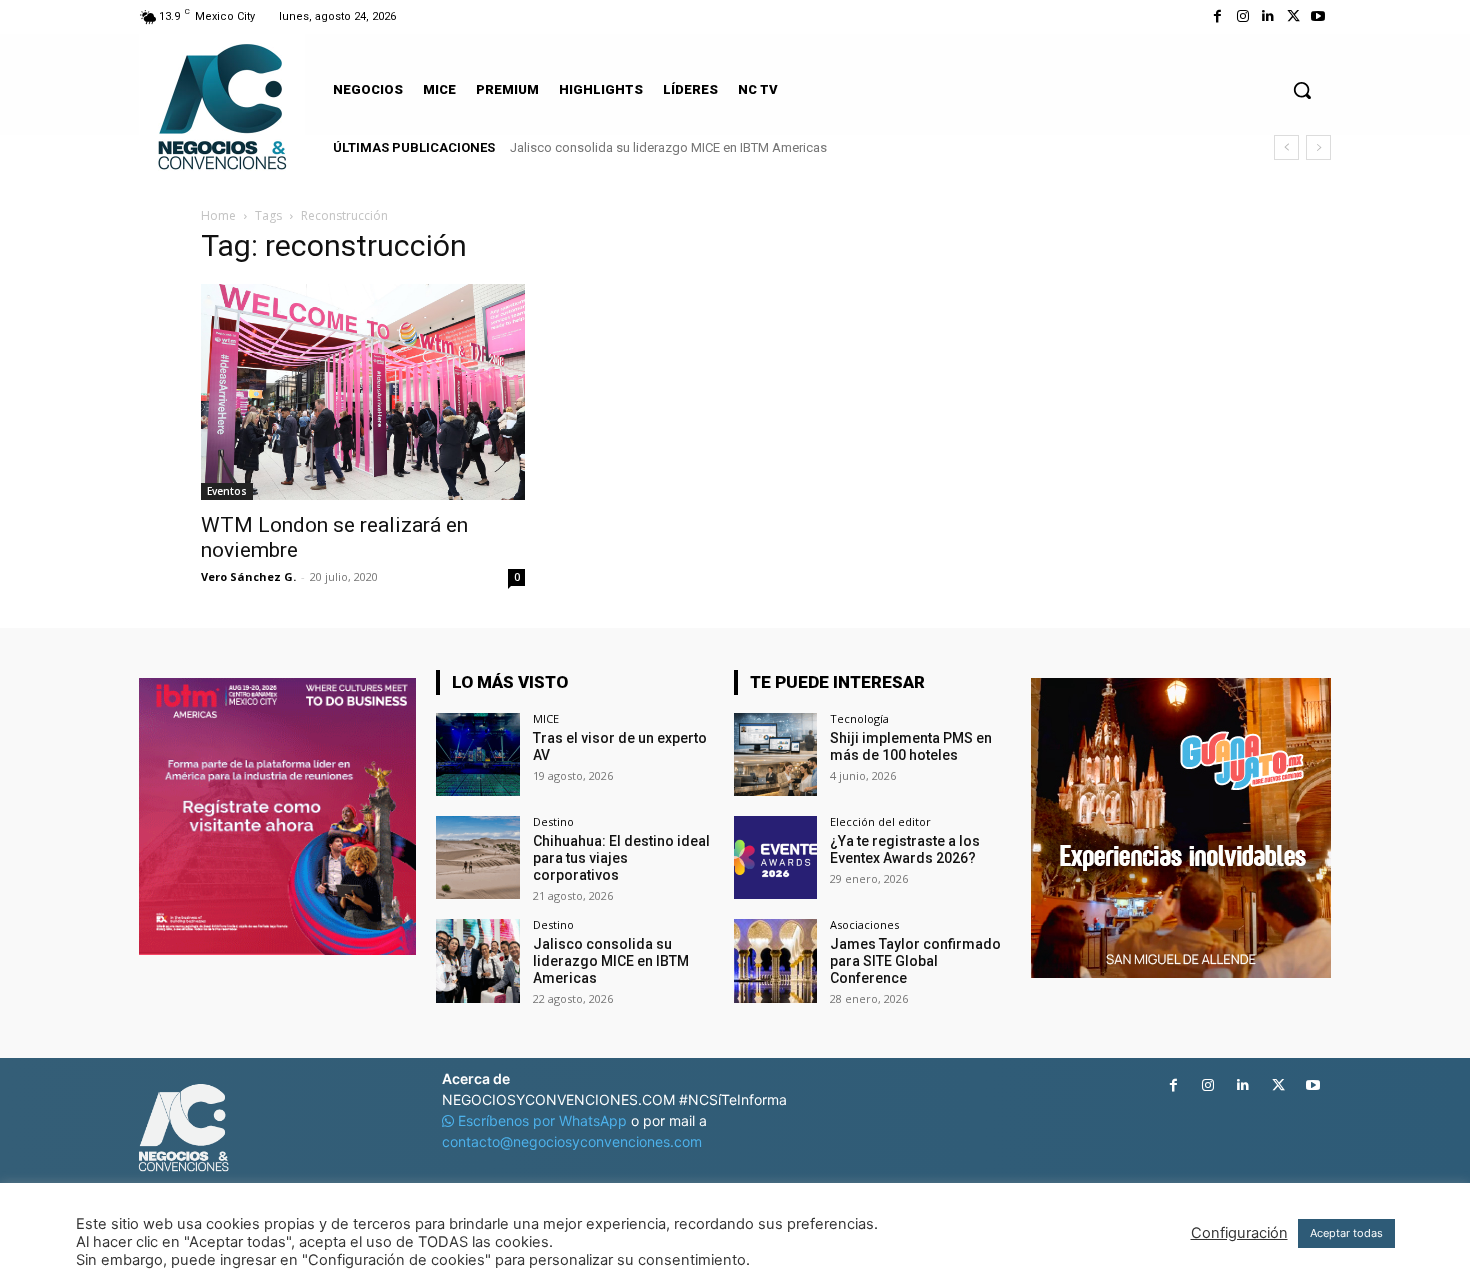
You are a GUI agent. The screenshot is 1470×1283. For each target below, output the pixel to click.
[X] (1293, 16)
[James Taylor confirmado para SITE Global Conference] (775, 960)
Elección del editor (880, 821)
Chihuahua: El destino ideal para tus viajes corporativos (621, 858)
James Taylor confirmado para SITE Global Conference (915, 961)
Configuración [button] (1239, 1233)
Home (218, 215)
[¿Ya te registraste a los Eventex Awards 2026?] (775, 857)
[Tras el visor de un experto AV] (477, 754)
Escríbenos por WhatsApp (542, 1120)
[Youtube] (1318, 16)
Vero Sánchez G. (248, 576)
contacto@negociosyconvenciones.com (572, 1141)
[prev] (1286, 147)
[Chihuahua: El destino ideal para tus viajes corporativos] (477, 857)
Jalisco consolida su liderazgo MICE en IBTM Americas (668, 147)
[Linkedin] (1267, 16)
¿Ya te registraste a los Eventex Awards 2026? (905, 849)
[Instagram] (1242, 16)
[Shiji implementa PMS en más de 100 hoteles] (775, 754)
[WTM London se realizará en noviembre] (363, 392)
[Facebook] (1217, 16)
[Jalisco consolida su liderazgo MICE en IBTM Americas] (477, 960)
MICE (546, 718)
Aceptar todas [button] (1346, 1233)
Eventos (227, 491)
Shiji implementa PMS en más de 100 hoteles (911, 746)
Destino (553, 821)
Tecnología (859, 718)
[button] (1302, 90)
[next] (1318, 147)
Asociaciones (864, 924)
